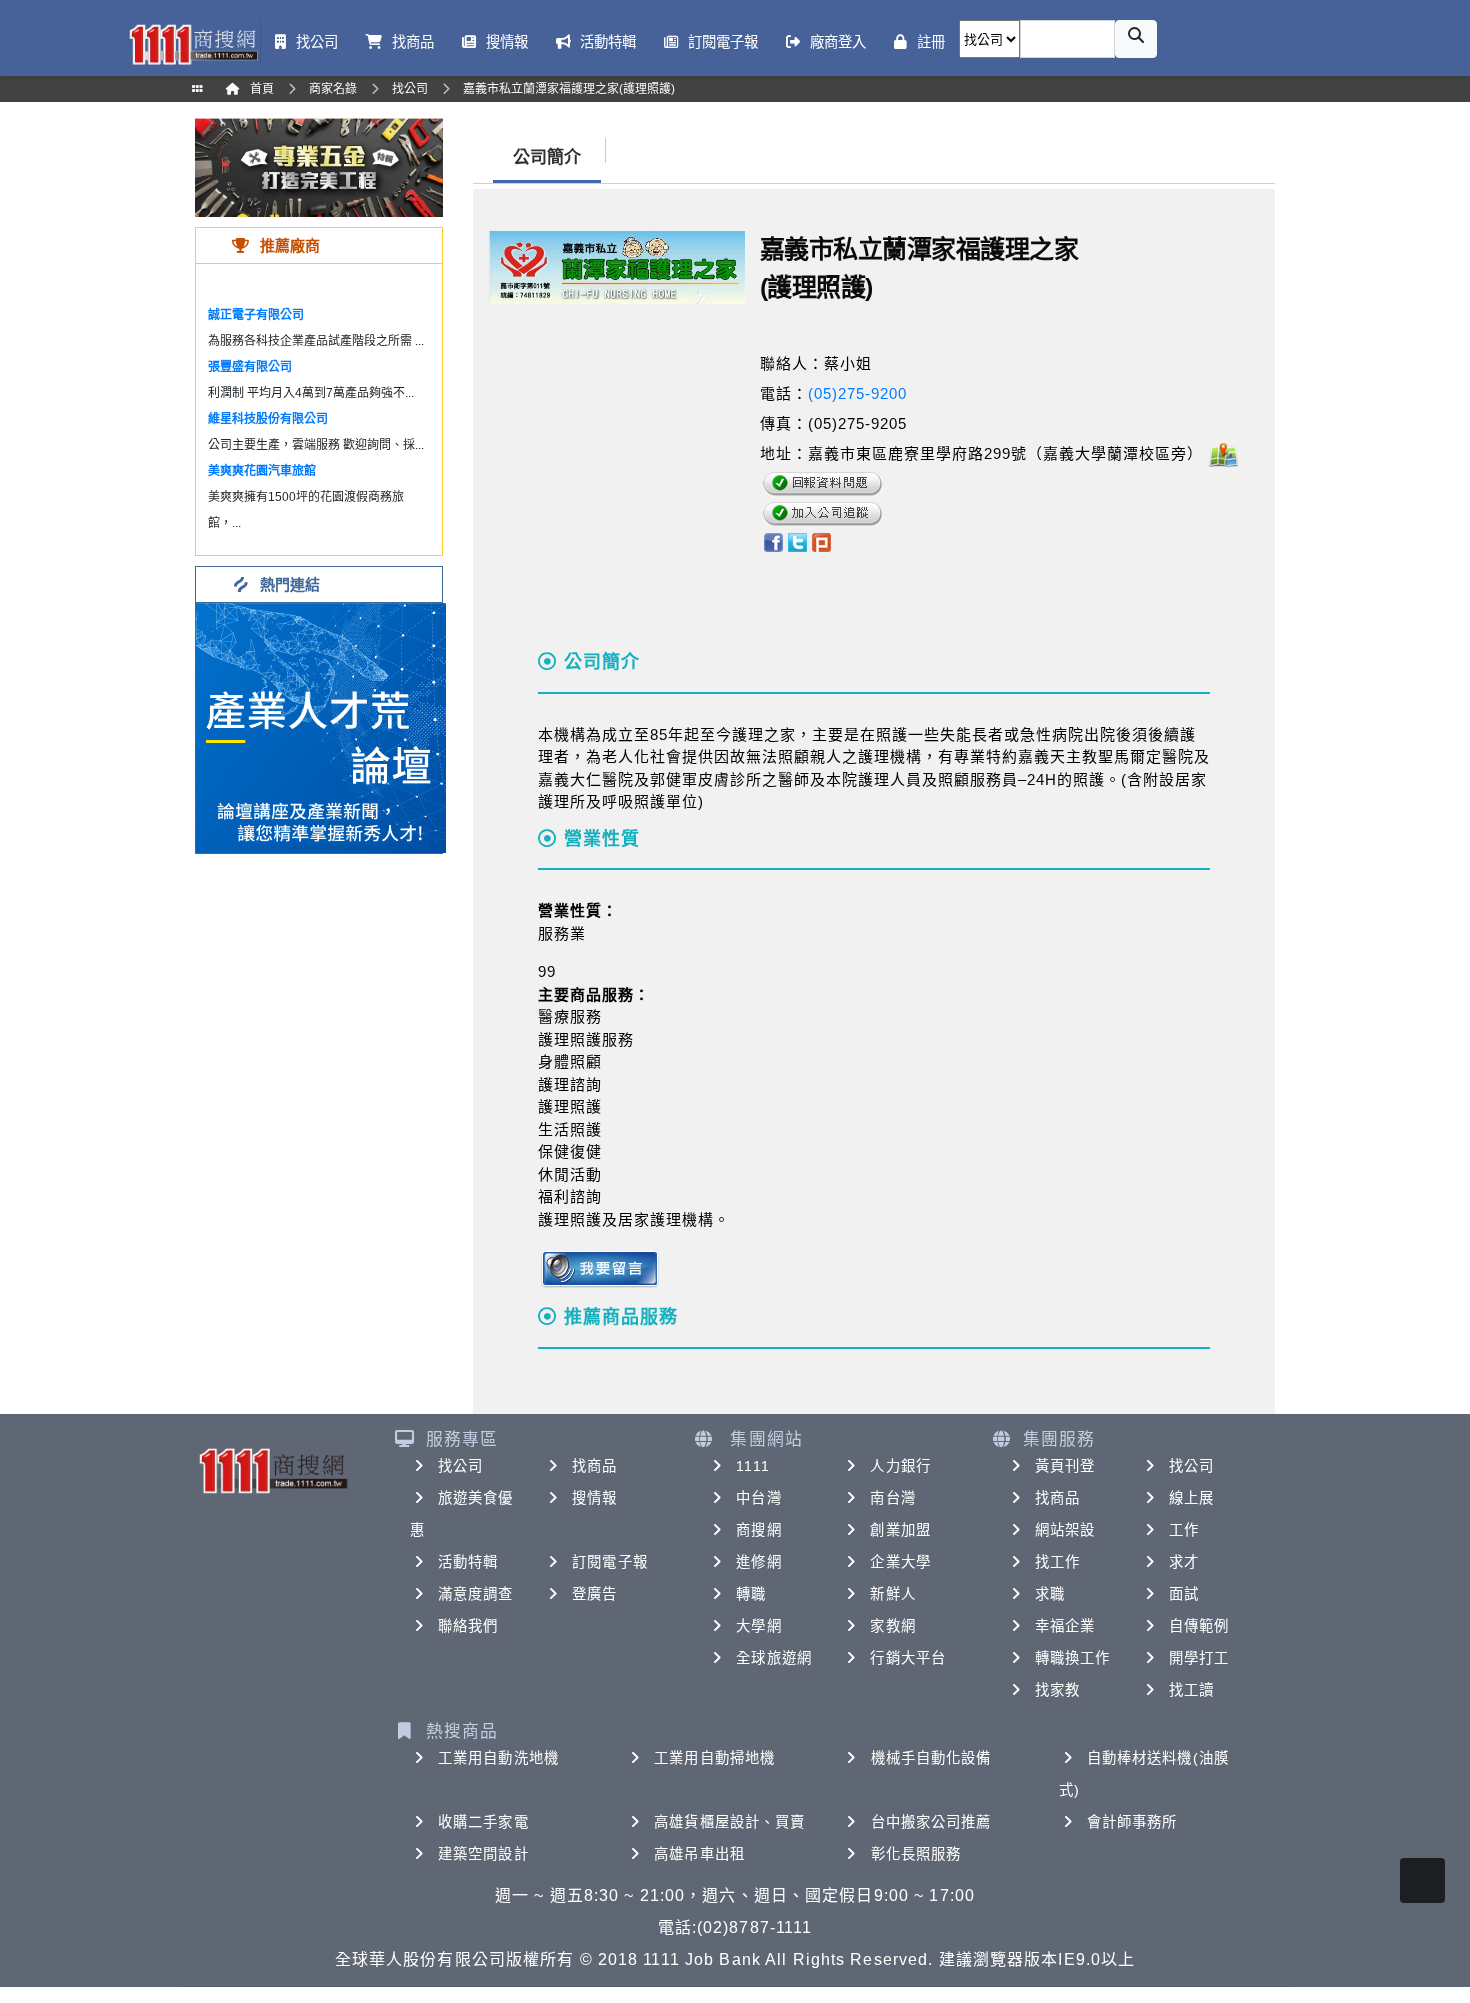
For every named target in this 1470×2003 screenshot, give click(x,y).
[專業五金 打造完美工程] (319, 166)
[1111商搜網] (193, 42)
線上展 (1191, 1498)
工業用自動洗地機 (498, 1758)
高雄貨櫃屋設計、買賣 (729, 1822)
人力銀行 (900, 1466)
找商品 (594, 1466)
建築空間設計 (483, 1854)
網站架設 (1065, 1530)
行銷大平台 (908, 1658)
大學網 (758, 1626)
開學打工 (1199, 1658)
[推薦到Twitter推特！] (797, 541)
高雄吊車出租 (699, 1854)
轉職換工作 (1073, 1658)
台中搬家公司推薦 (931, 1822)
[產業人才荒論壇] (321, 726)
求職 (1050, 1594)
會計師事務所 (1132, 1822)
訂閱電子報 (610, 1562)
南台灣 (892, 1498)
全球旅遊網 (774, 1658)
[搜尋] (1136, 39)
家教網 (892, 1626)
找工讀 (1191, 1690)
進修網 (758, 1562)
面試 (1184, 1594)
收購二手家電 (483, 1822)
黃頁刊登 (1065, 1466)
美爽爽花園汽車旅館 (262, 471)
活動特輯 (468, 1562)
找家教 (1057, 1690)
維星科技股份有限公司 (268, 419)
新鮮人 (892, 1594)
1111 (752, 1466)
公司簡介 (547, 157)
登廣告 (594, 1594)
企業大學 (900, 1562)
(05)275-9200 (857, 393)
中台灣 (758, 1498)
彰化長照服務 (916, 1854)
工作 (1184, 1530)
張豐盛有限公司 (250, 367)
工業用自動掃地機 (714, 1758)
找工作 (1057, 1562)
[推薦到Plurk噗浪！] (822, 541)
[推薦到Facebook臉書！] (772, 541)
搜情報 (594, 1498)
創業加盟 (900, 1530)
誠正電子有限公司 (256, 315)
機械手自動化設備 (931, 1758)
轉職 (751, 1594)
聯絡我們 (468, 1626)
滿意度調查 (476, 1594)
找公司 (460, 1466)
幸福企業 (1065, 1626)
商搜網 (758, 1530)
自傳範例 (1199, 1626)
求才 (1184, 1562)
